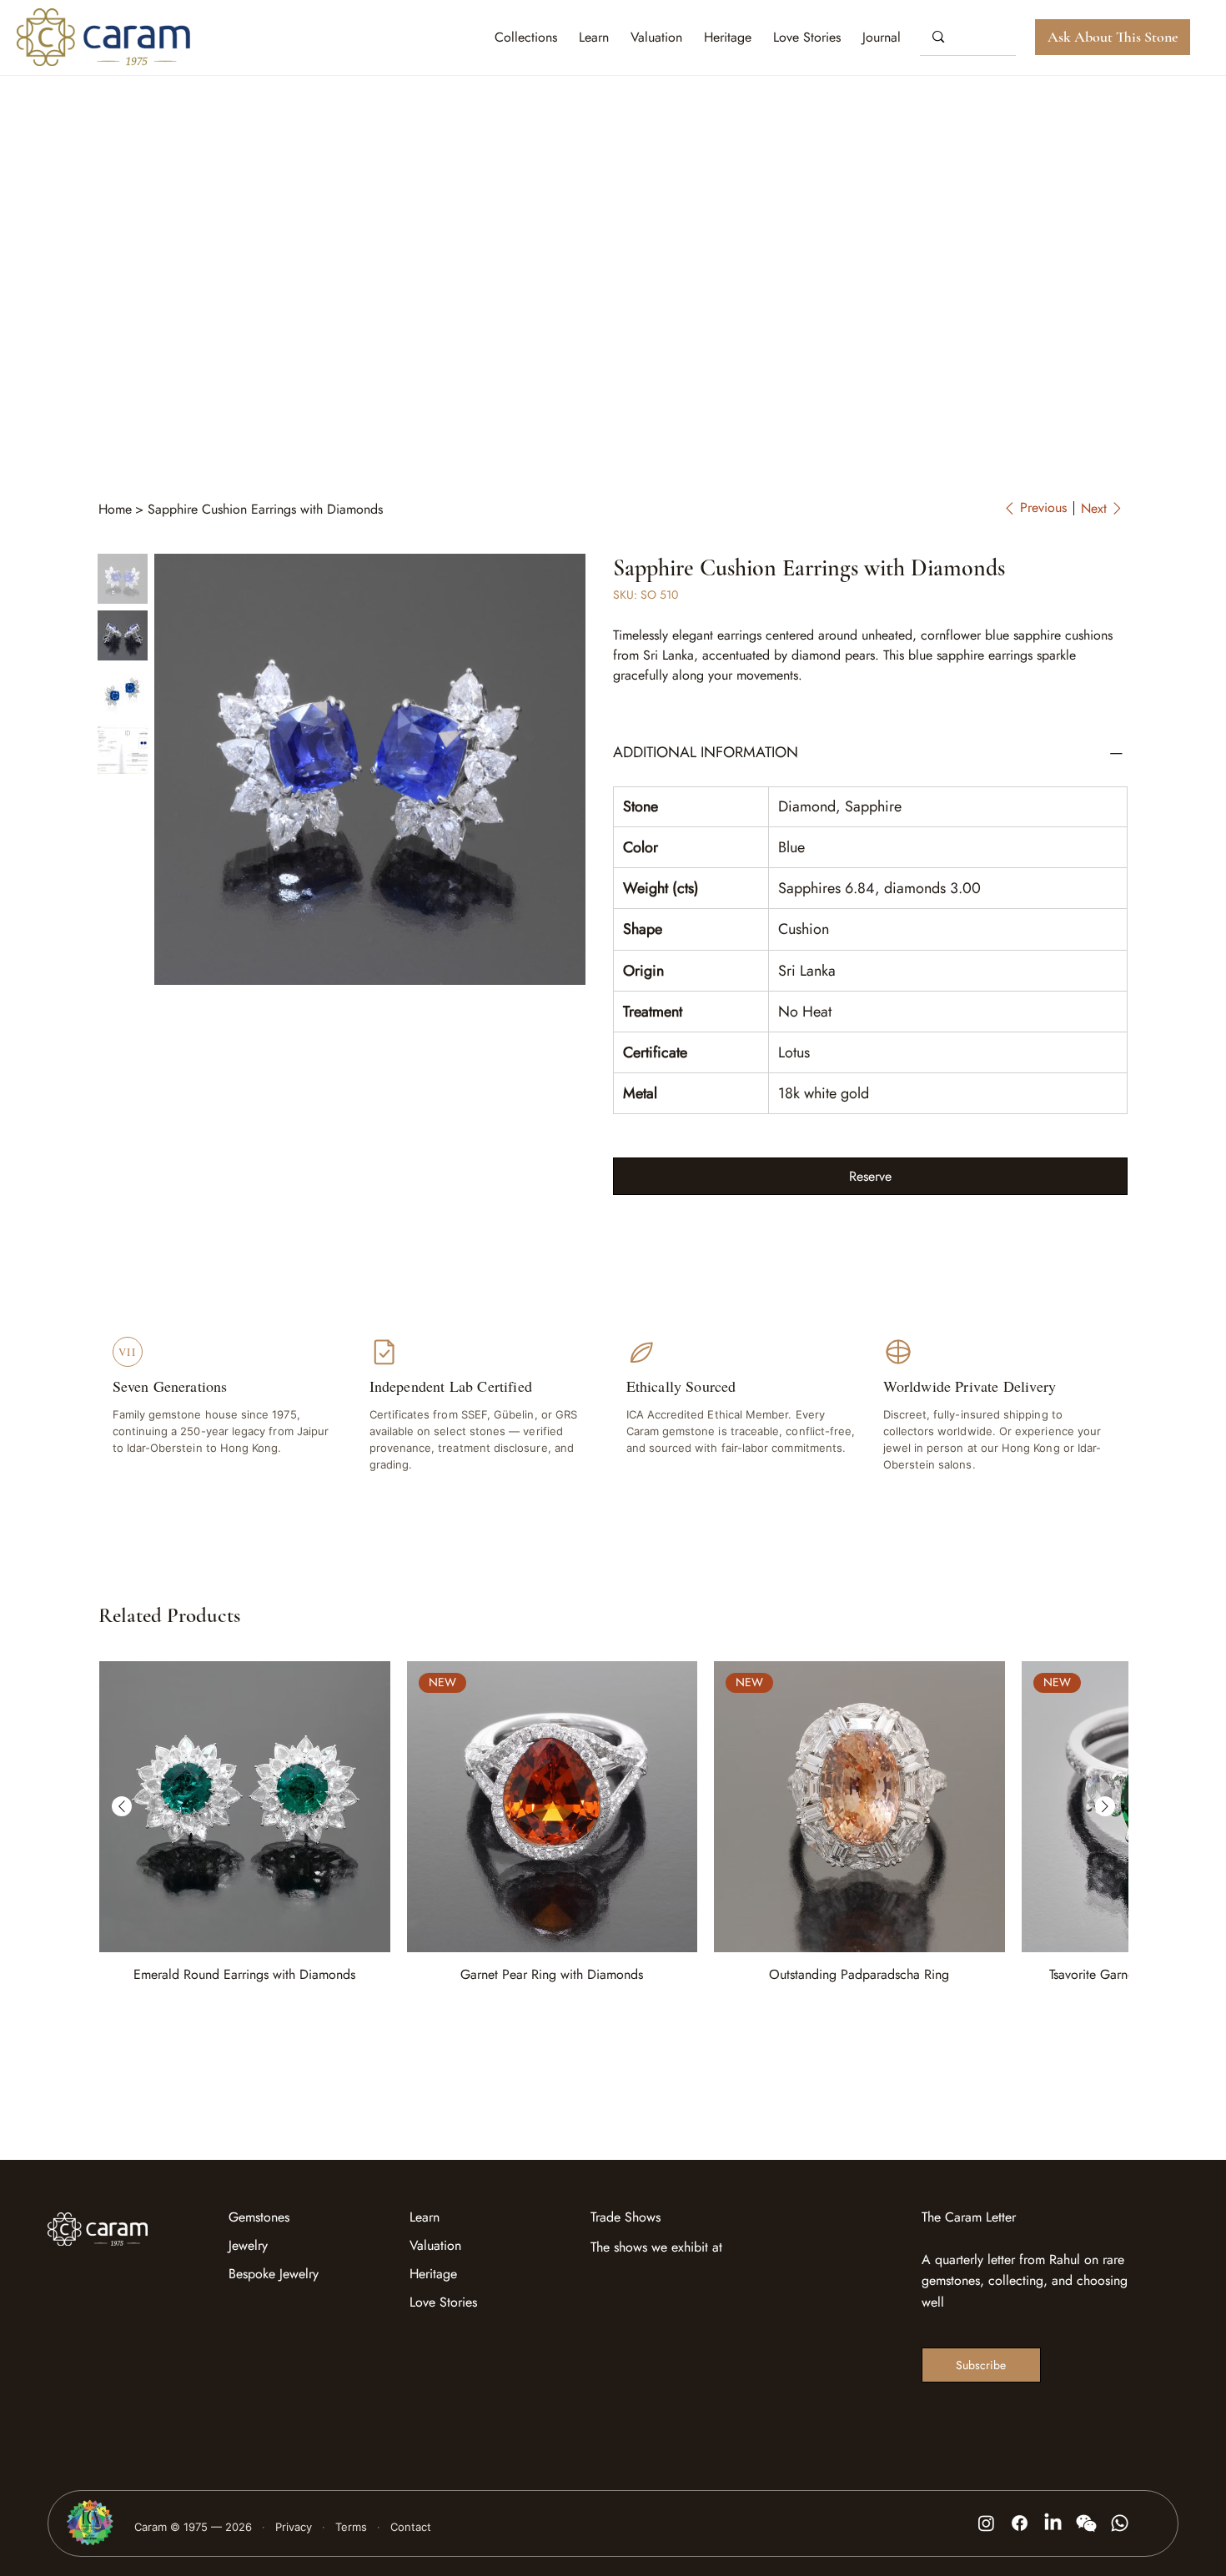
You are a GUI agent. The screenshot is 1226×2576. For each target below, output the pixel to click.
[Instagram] (986, 2523)
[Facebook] (1020, 2523)
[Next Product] (1105, 1806)
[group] (613, 1823)
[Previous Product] (122, 1806)
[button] (882, 37)
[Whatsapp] (1120, 2523)
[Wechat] (1086, 2523)
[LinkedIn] (1053, 2523)
